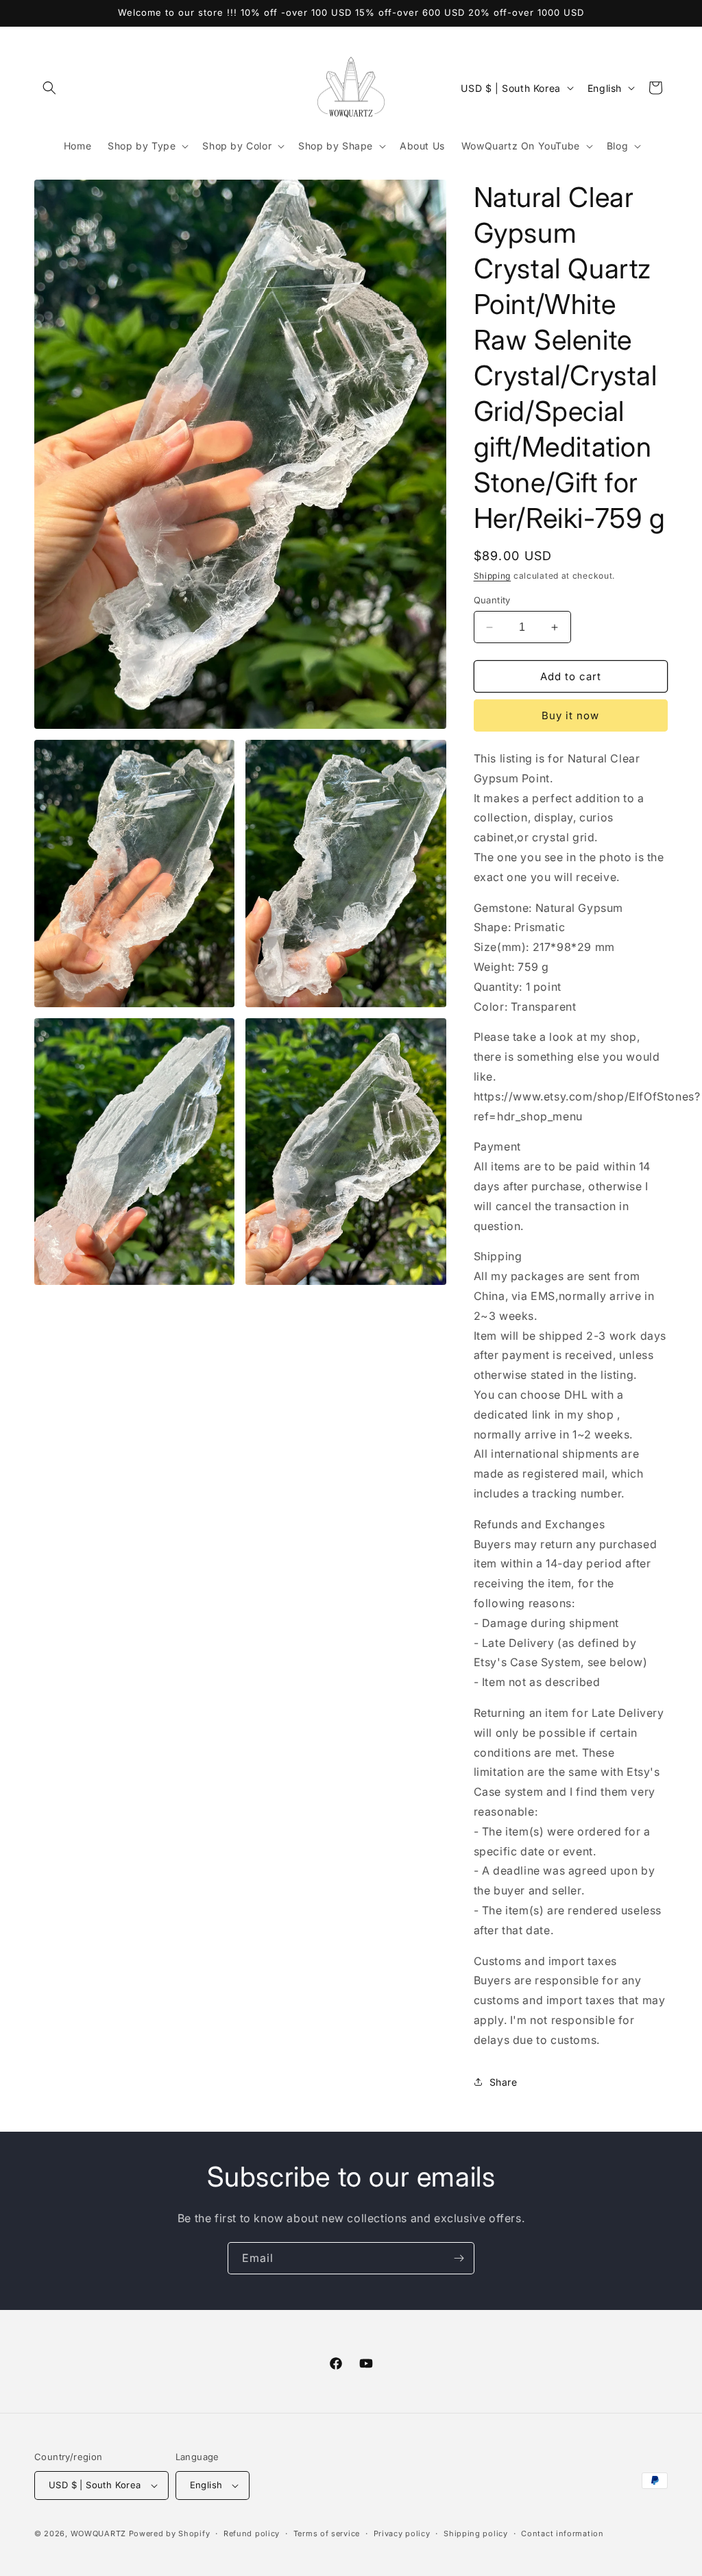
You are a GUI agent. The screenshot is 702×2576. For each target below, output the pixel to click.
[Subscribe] (459, 2258)
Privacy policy (402, 2533)
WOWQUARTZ (98, 2533)
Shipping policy (476, 2533)
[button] (49, 88)
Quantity (492, 600)
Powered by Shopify (170, 2533)
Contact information (562, 2533)
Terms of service (327, 2533)
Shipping (493, 576)
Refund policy (252, 2533)
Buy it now (570, 715)
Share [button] (504, 2082)
